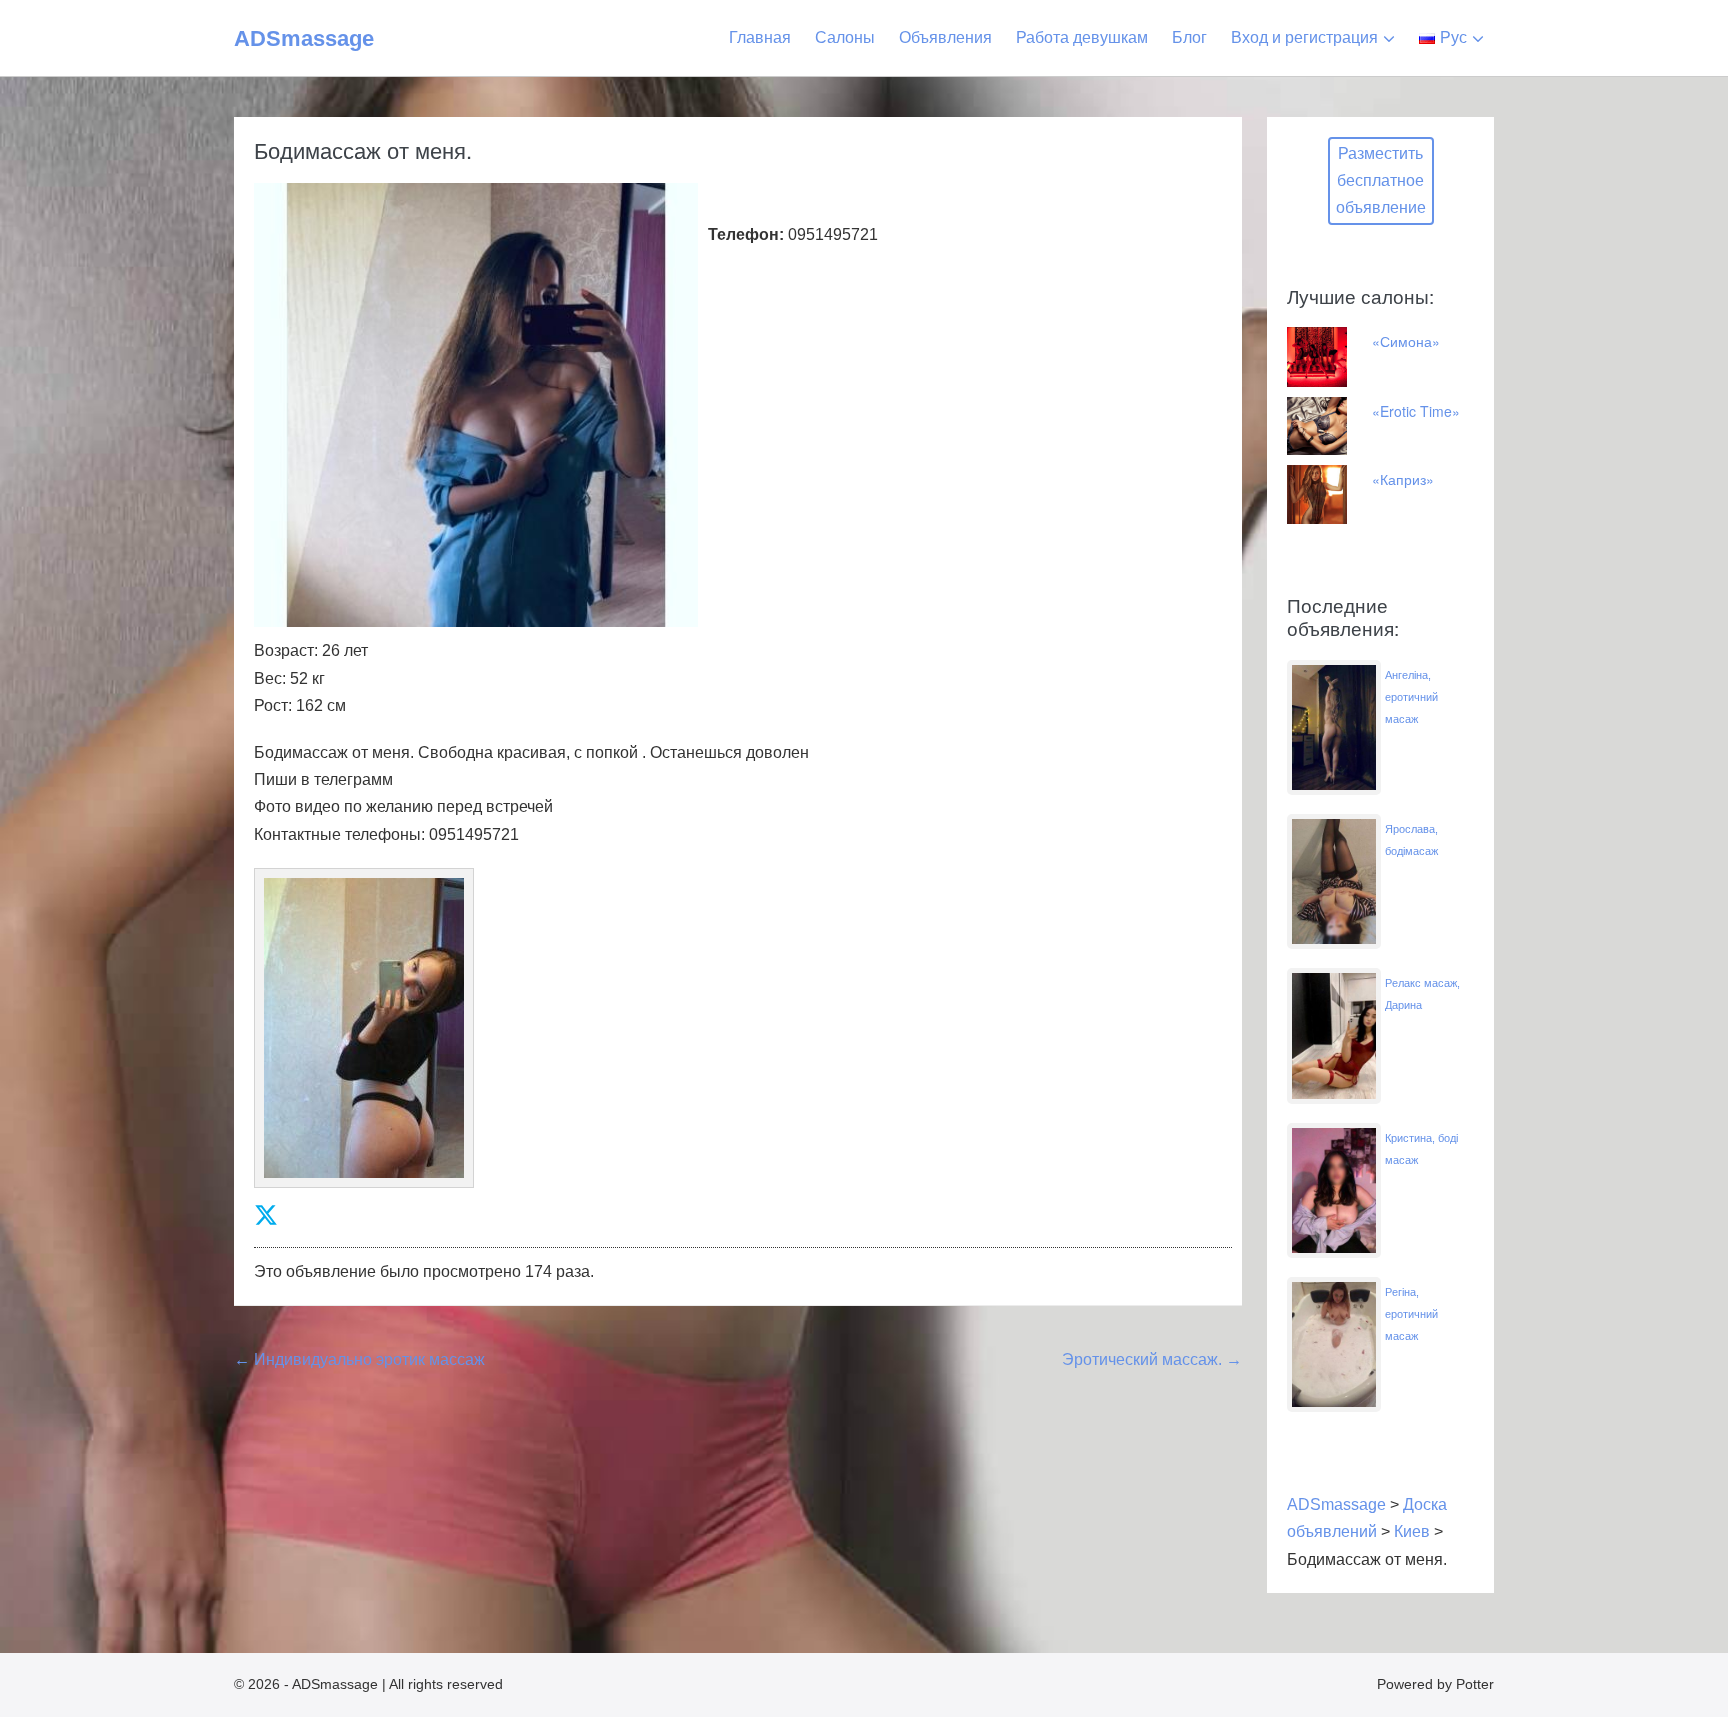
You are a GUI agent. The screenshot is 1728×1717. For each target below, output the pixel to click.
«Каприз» (1403, 479)
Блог (1189, 37)
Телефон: (746, 234)
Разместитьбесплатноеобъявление (1381, 180)
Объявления (945, 37)
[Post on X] (266, 1215)
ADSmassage (304, 38)
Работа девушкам (1082, 37)
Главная (760, 37)
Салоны (845, 37)
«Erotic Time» (1416, 411)
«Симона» (1406, 341)
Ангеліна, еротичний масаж (1411, 697)
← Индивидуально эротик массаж (359, 1359)
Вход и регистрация (1304, 37)
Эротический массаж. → (1152, 1359)
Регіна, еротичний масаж (1411, 1314)
